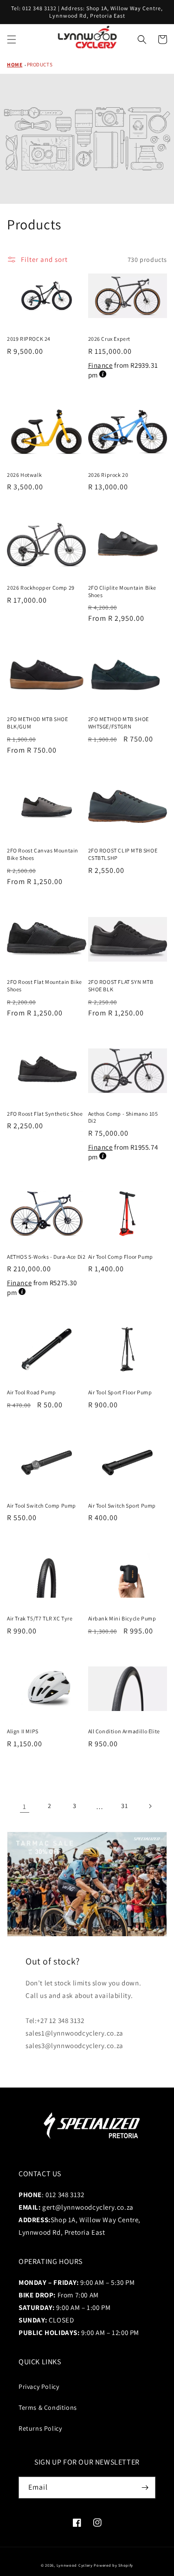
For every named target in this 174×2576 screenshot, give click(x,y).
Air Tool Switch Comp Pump (42, 1506)
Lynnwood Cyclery (75, 2565)
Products (40, 65)
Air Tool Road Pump (32, 1392)
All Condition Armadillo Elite (124, 1731)
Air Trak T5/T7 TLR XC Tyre (40, 1618)
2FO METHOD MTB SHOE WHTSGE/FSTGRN (119, 723)
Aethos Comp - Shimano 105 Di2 (123, 1117)
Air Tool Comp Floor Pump (121, 1257)
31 (124, 1806)
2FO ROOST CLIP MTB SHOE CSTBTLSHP (123, 854)
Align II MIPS (23, 1731)
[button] (12, 39)
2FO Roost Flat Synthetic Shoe (45, 1114)
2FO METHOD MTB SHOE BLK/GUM (37, 723)
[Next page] (150, 1806)
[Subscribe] (145, 2488)
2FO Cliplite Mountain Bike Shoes (122, 591)
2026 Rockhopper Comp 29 (41, 588)
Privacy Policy (39, 2387)
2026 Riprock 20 (108, 475)
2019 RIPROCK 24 (29, 339)
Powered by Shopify (113, 2565)
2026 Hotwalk (24, 475)
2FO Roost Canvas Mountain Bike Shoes (43, 854)
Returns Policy (40, 2428)
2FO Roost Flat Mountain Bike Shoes (45, 986)
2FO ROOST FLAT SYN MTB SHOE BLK (121, 986)
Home (15, 65)
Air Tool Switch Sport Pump (122, 1506)
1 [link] (25, 1806)
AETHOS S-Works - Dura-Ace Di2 (46, 1257)
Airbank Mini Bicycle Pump (122, 1618)
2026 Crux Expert (110, 339)
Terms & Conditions (48, 2407)
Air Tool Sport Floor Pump (120, 1392)
